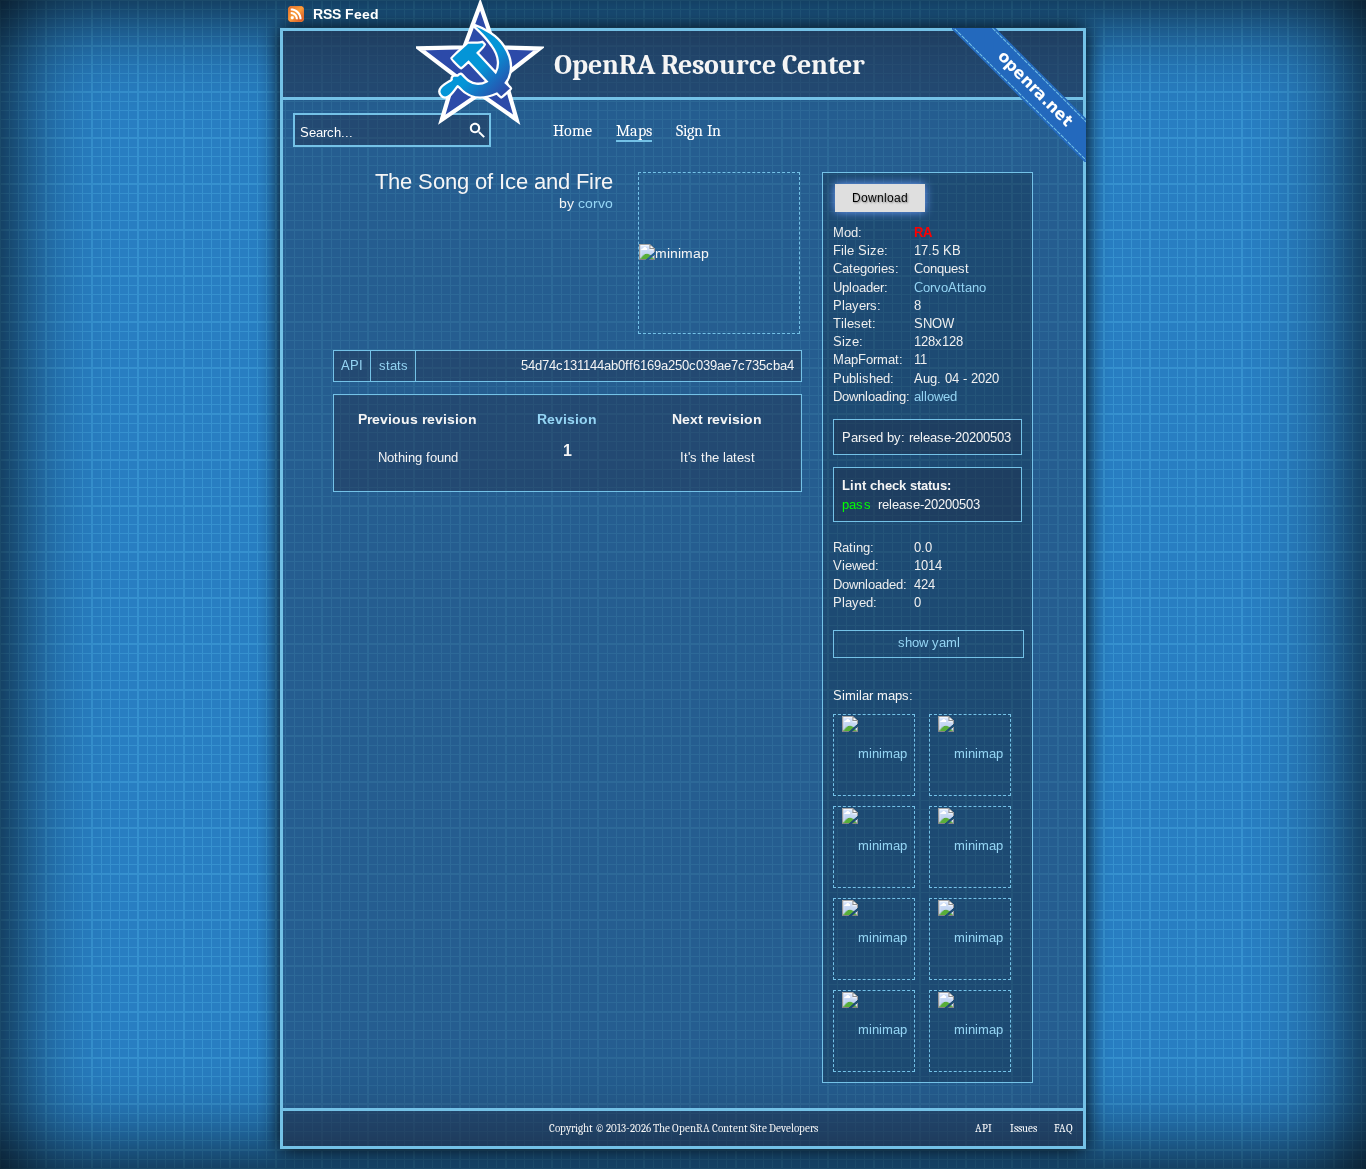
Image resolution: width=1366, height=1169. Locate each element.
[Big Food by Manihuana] (970, 937)
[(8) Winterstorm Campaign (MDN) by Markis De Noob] (970, 845)
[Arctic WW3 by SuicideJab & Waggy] (874, 1029)
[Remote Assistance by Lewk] (970, 1029)
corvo (595, 203)
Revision (567, 419)
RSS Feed (346, 14)
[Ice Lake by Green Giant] (874, 845)
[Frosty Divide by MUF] (970, 753)
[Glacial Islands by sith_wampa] (874, 753)
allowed (935, 397)
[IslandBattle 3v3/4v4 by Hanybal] (874, 937)
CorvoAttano (950, 288)
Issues (1023, 1128)
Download (880, 198)
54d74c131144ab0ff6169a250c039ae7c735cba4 (657, 366)
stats (393, 366)
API (352, 366)
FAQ (1063, 1128)
